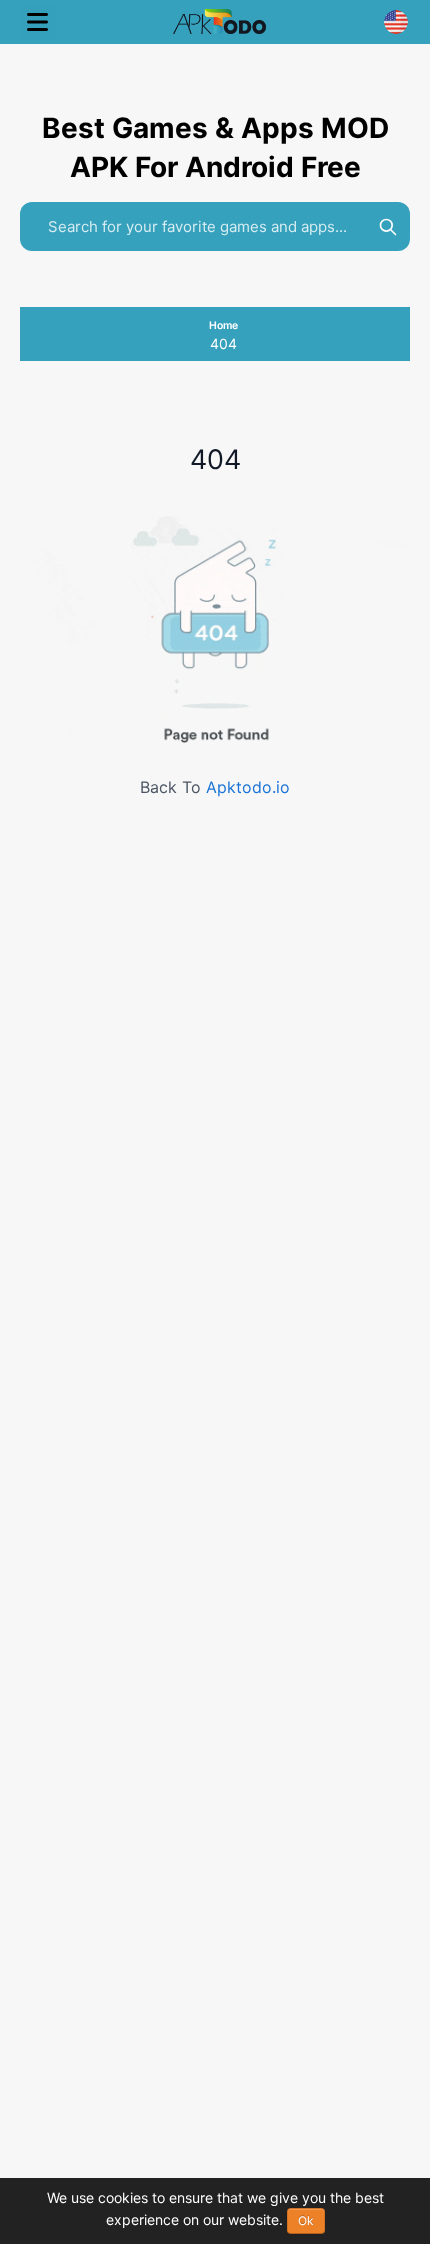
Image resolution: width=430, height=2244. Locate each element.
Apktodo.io (248, 787)
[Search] (388, 227)
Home (223, 325)
